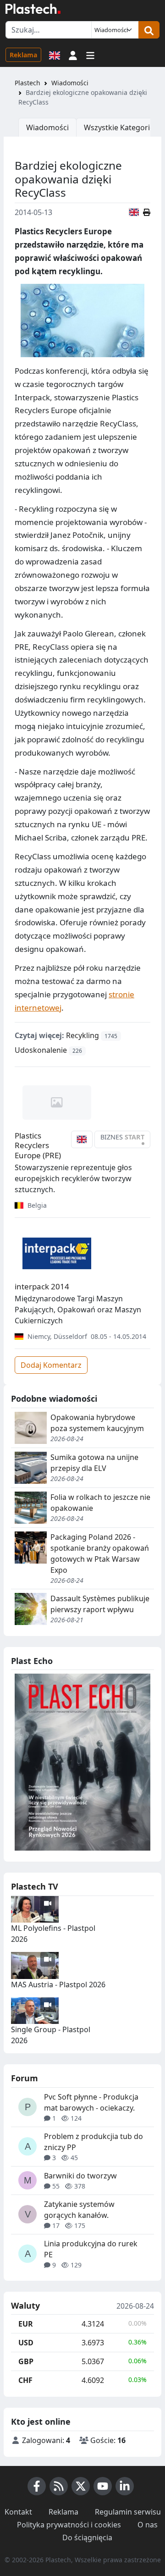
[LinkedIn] (125, 2486)
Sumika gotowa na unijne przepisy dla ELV (94, 1463)
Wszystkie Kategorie (119, 127)
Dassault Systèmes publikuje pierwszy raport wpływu (100, 1604)
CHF (25, 2380)
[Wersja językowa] (55, 55)
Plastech (27, 83)
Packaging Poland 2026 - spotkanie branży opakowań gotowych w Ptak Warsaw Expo (100, 1553)
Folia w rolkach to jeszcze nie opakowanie (100, 1503)
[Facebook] (37, 2486)
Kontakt (18, 2512)
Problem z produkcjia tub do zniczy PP (93, 2142)
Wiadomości (70, 83)
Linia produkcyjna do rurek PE (91, 2249)
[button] (73, 55)
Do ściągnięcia (87, 2537)
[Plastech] (33, 9)
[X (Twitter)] (81, 2486)
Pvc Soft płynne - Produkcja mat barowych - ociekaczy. (91, 2102)
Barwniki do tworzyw (80, 2176)
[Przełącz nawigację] (90, 55)
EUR (26, 2324)
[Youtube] (103, 2486)
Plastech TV (35, 1886)
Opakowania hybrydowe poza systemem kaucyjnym (97, 1423)
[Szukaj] (149, 30)
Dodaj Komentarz (51, 1365)
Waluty (25, 2306)
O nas (148, 2525)
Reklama (23, 55)
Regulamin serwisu (128, 2512)
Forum (25, 2078)
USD (26, 2343)
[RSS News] (59, 2486)
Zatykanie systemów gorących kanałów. (79, 2210)
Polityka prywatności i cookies (69, 2525)
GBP (26, 2361)
